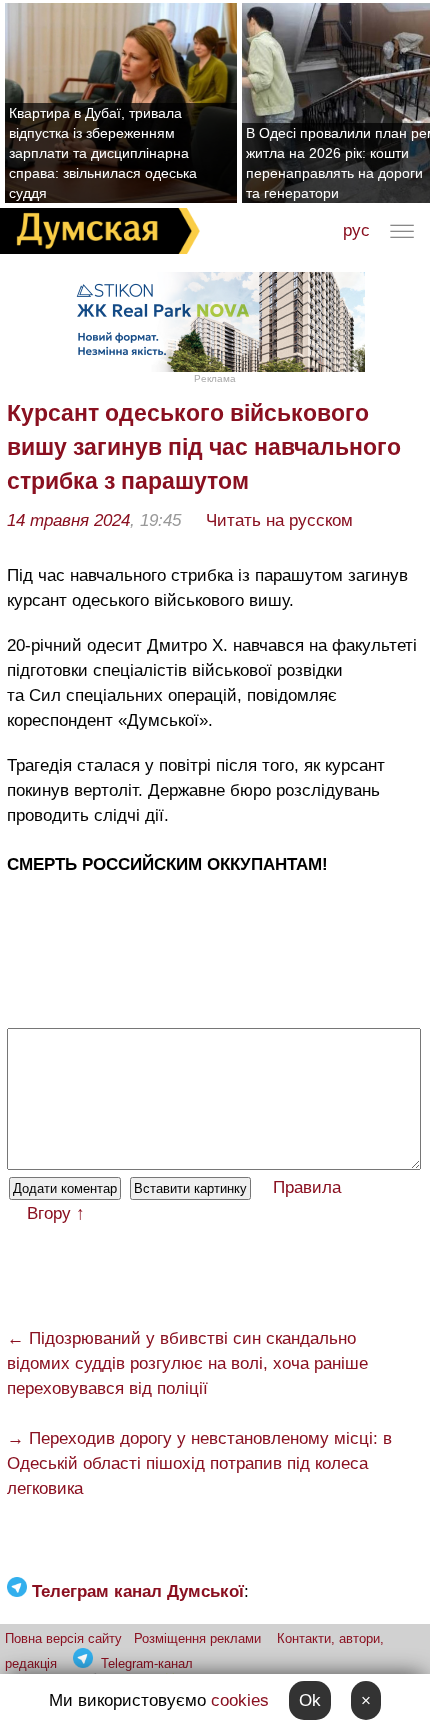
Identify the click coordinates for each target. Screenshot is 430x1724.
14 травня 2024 (68, 520)
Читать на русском (279, 520)
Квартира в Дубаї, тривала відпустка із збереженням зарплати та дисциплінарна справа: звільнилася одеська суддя (103, 153)
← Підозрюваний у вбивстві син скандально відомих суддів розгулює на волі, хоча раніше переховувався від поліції (187, 1363)
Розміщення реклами (197, 1638)
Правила (307, 1187)
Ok (310, 1700)
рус (356, 230)
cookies (240, 1700)
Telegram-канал (147, 1663)
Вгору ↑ (56, 1213)
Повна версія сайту (63, 1638)
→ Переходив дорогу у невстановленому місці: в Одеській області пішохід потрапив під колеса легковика (199, 1463)
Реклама (215, 378)
